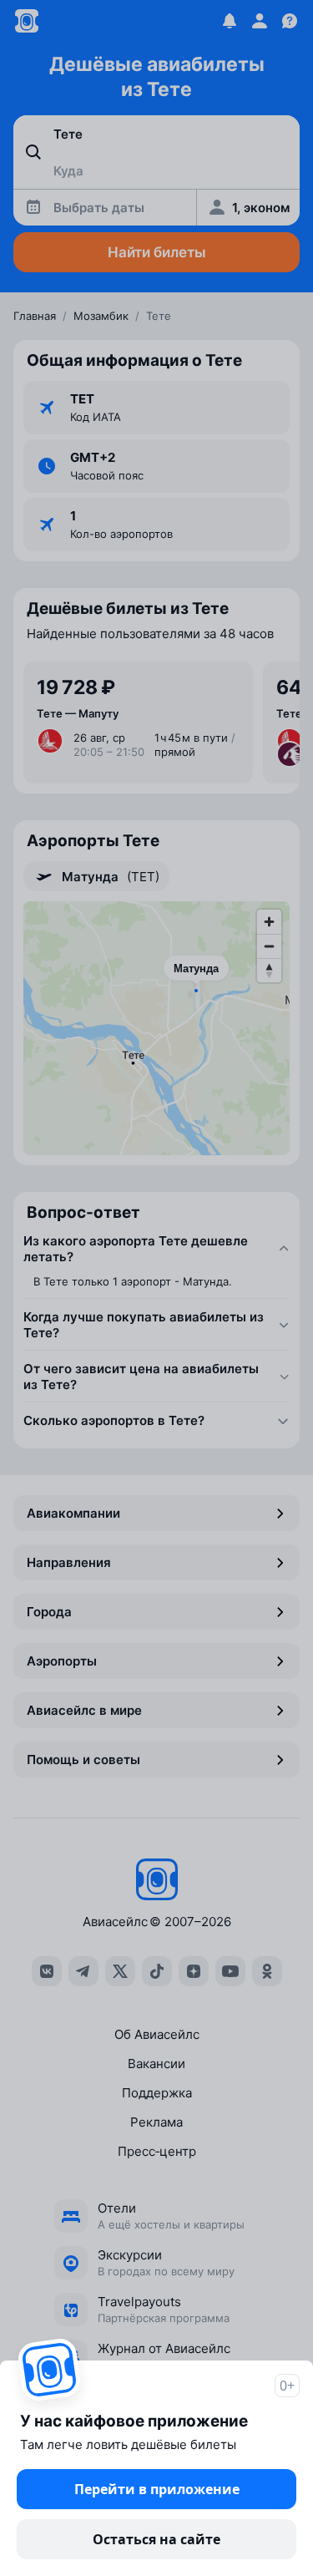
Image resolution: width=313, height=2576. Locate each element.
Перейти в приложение (157, 2489)
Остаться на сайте (156, 2539)
